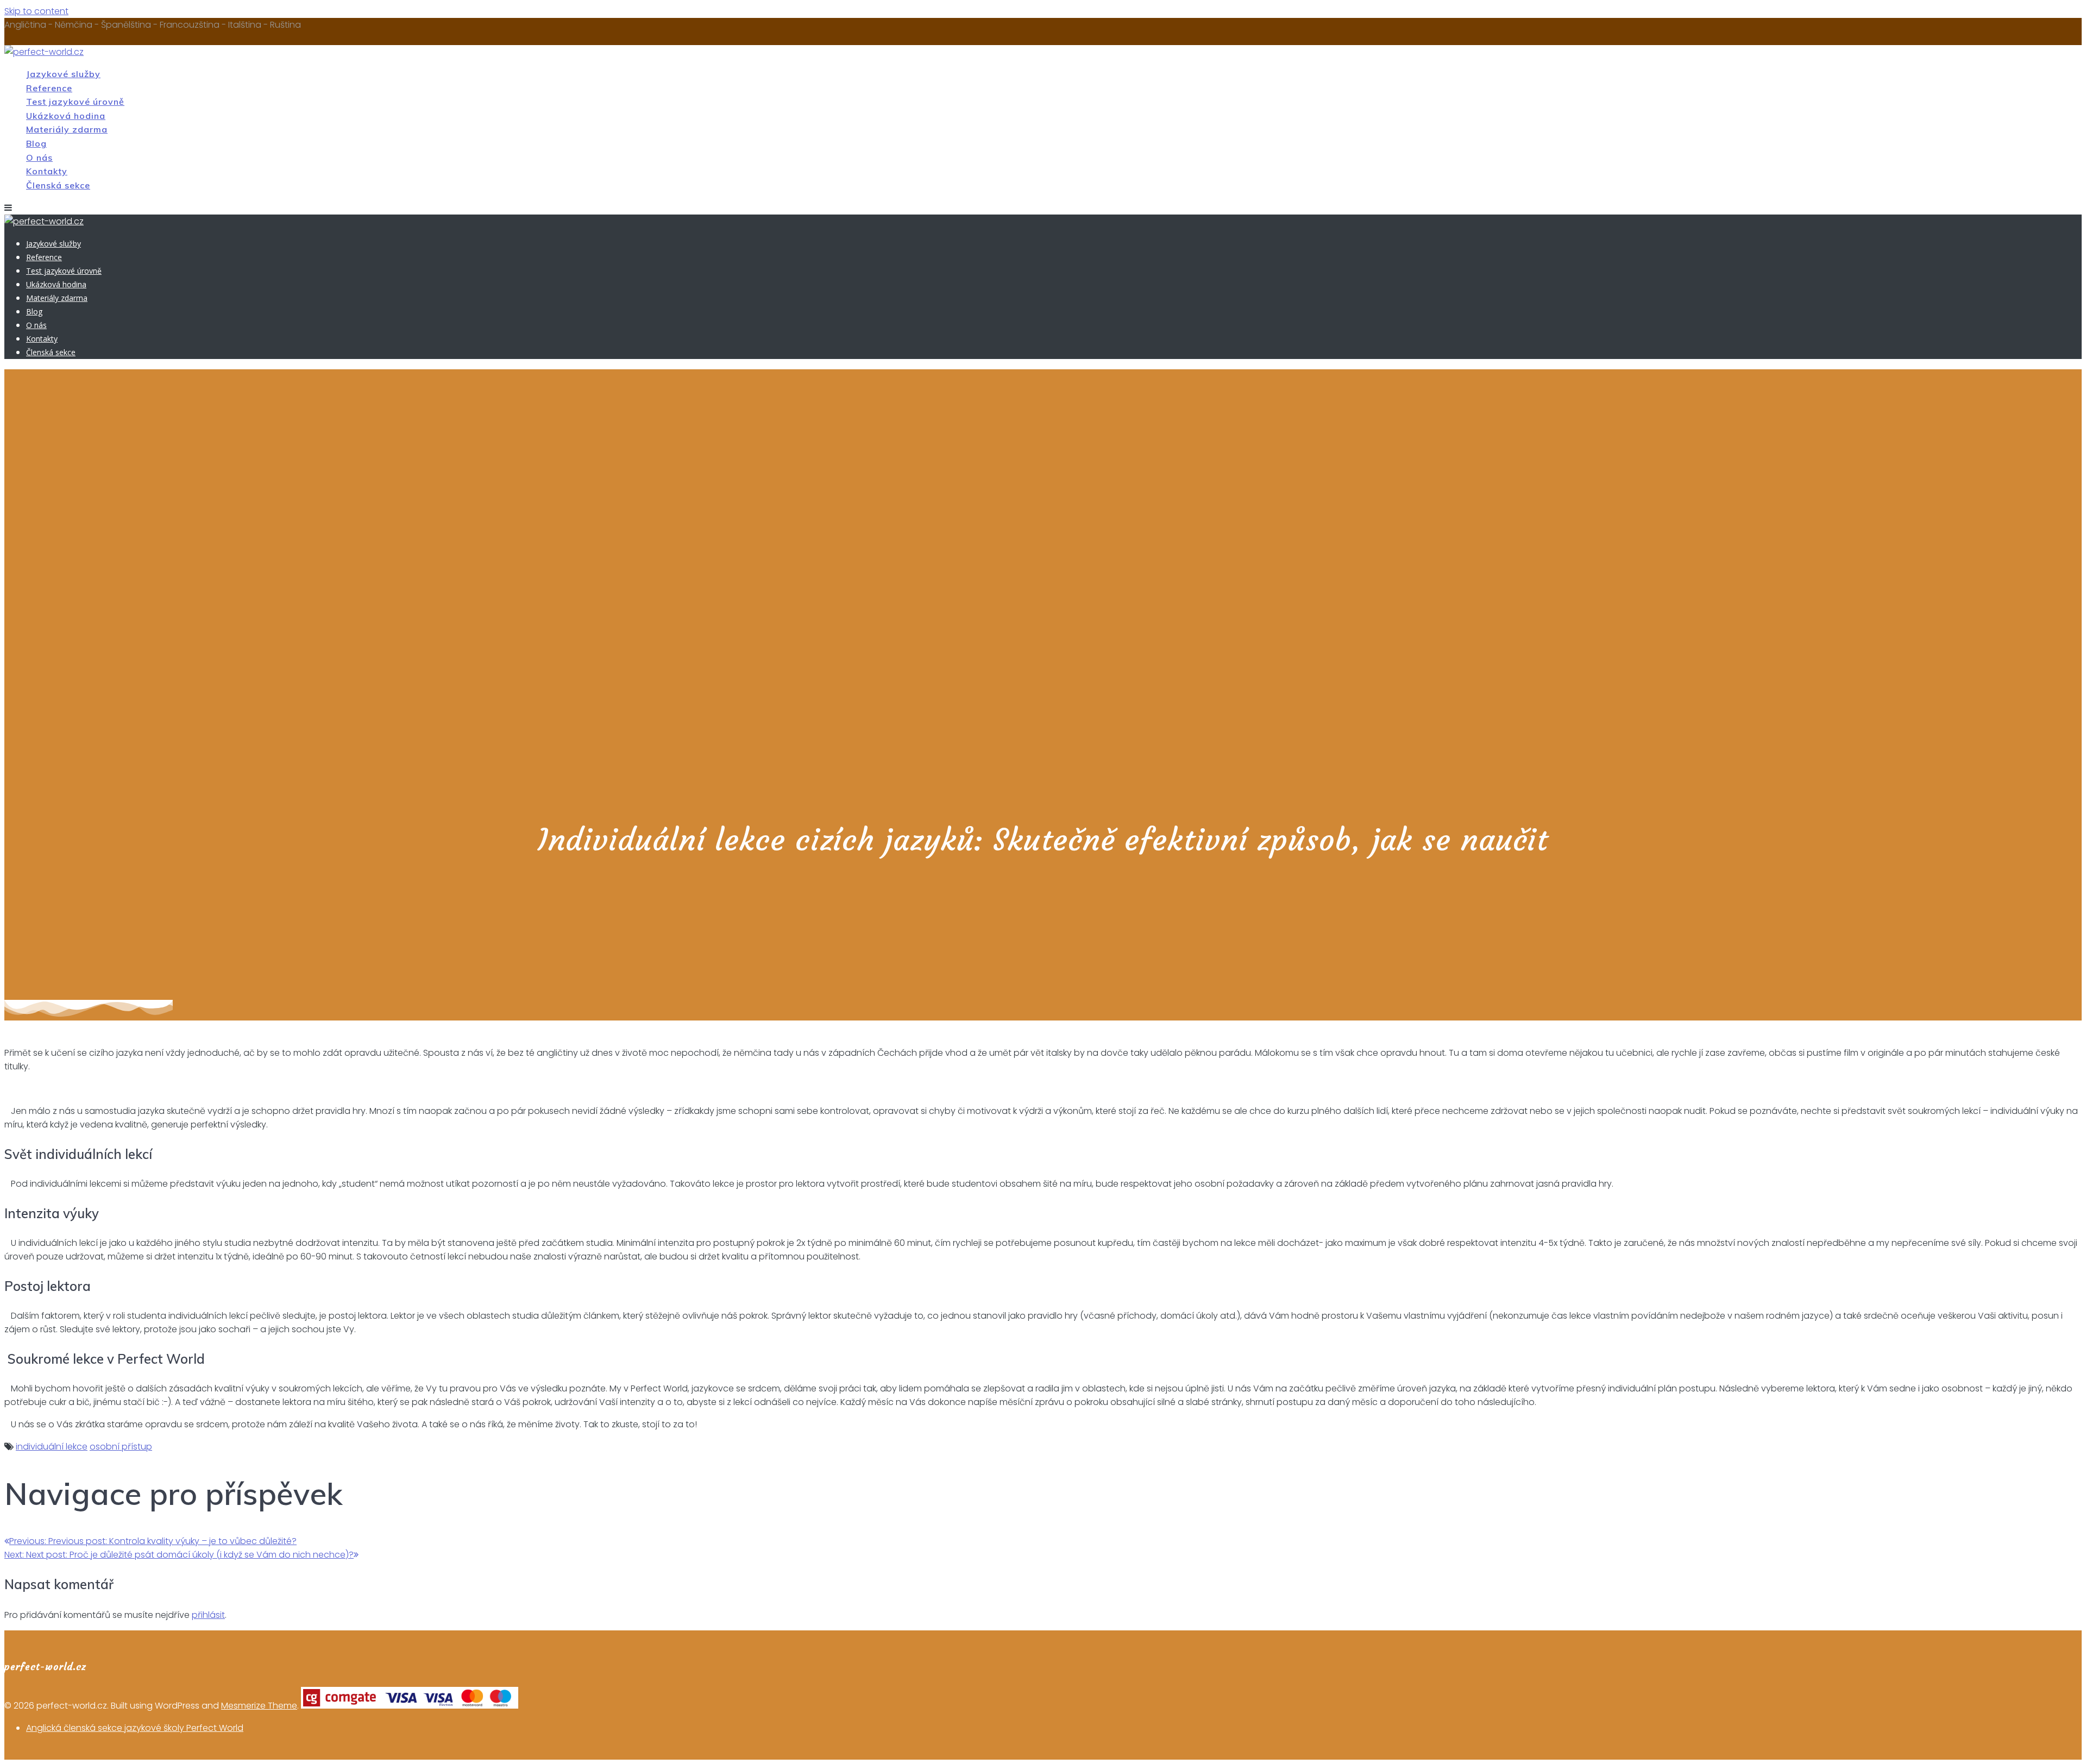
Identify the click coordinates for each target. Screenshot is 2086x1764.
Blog (36, 143)
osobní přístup (121, 1447)
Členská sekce (58, 185)
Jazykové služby (63, 74)
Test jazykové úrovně (75, 102)
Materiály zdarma (67, 129)
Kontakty (47, 171)
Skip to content (36, 11)
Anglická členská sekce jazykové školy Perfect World (135, 1728)
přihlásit (208, 1615)
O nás (39, 157)
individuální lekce (52, 1447)
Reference (49, 88)
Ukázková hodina (66, 116)
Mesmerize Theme (259, 1706)
